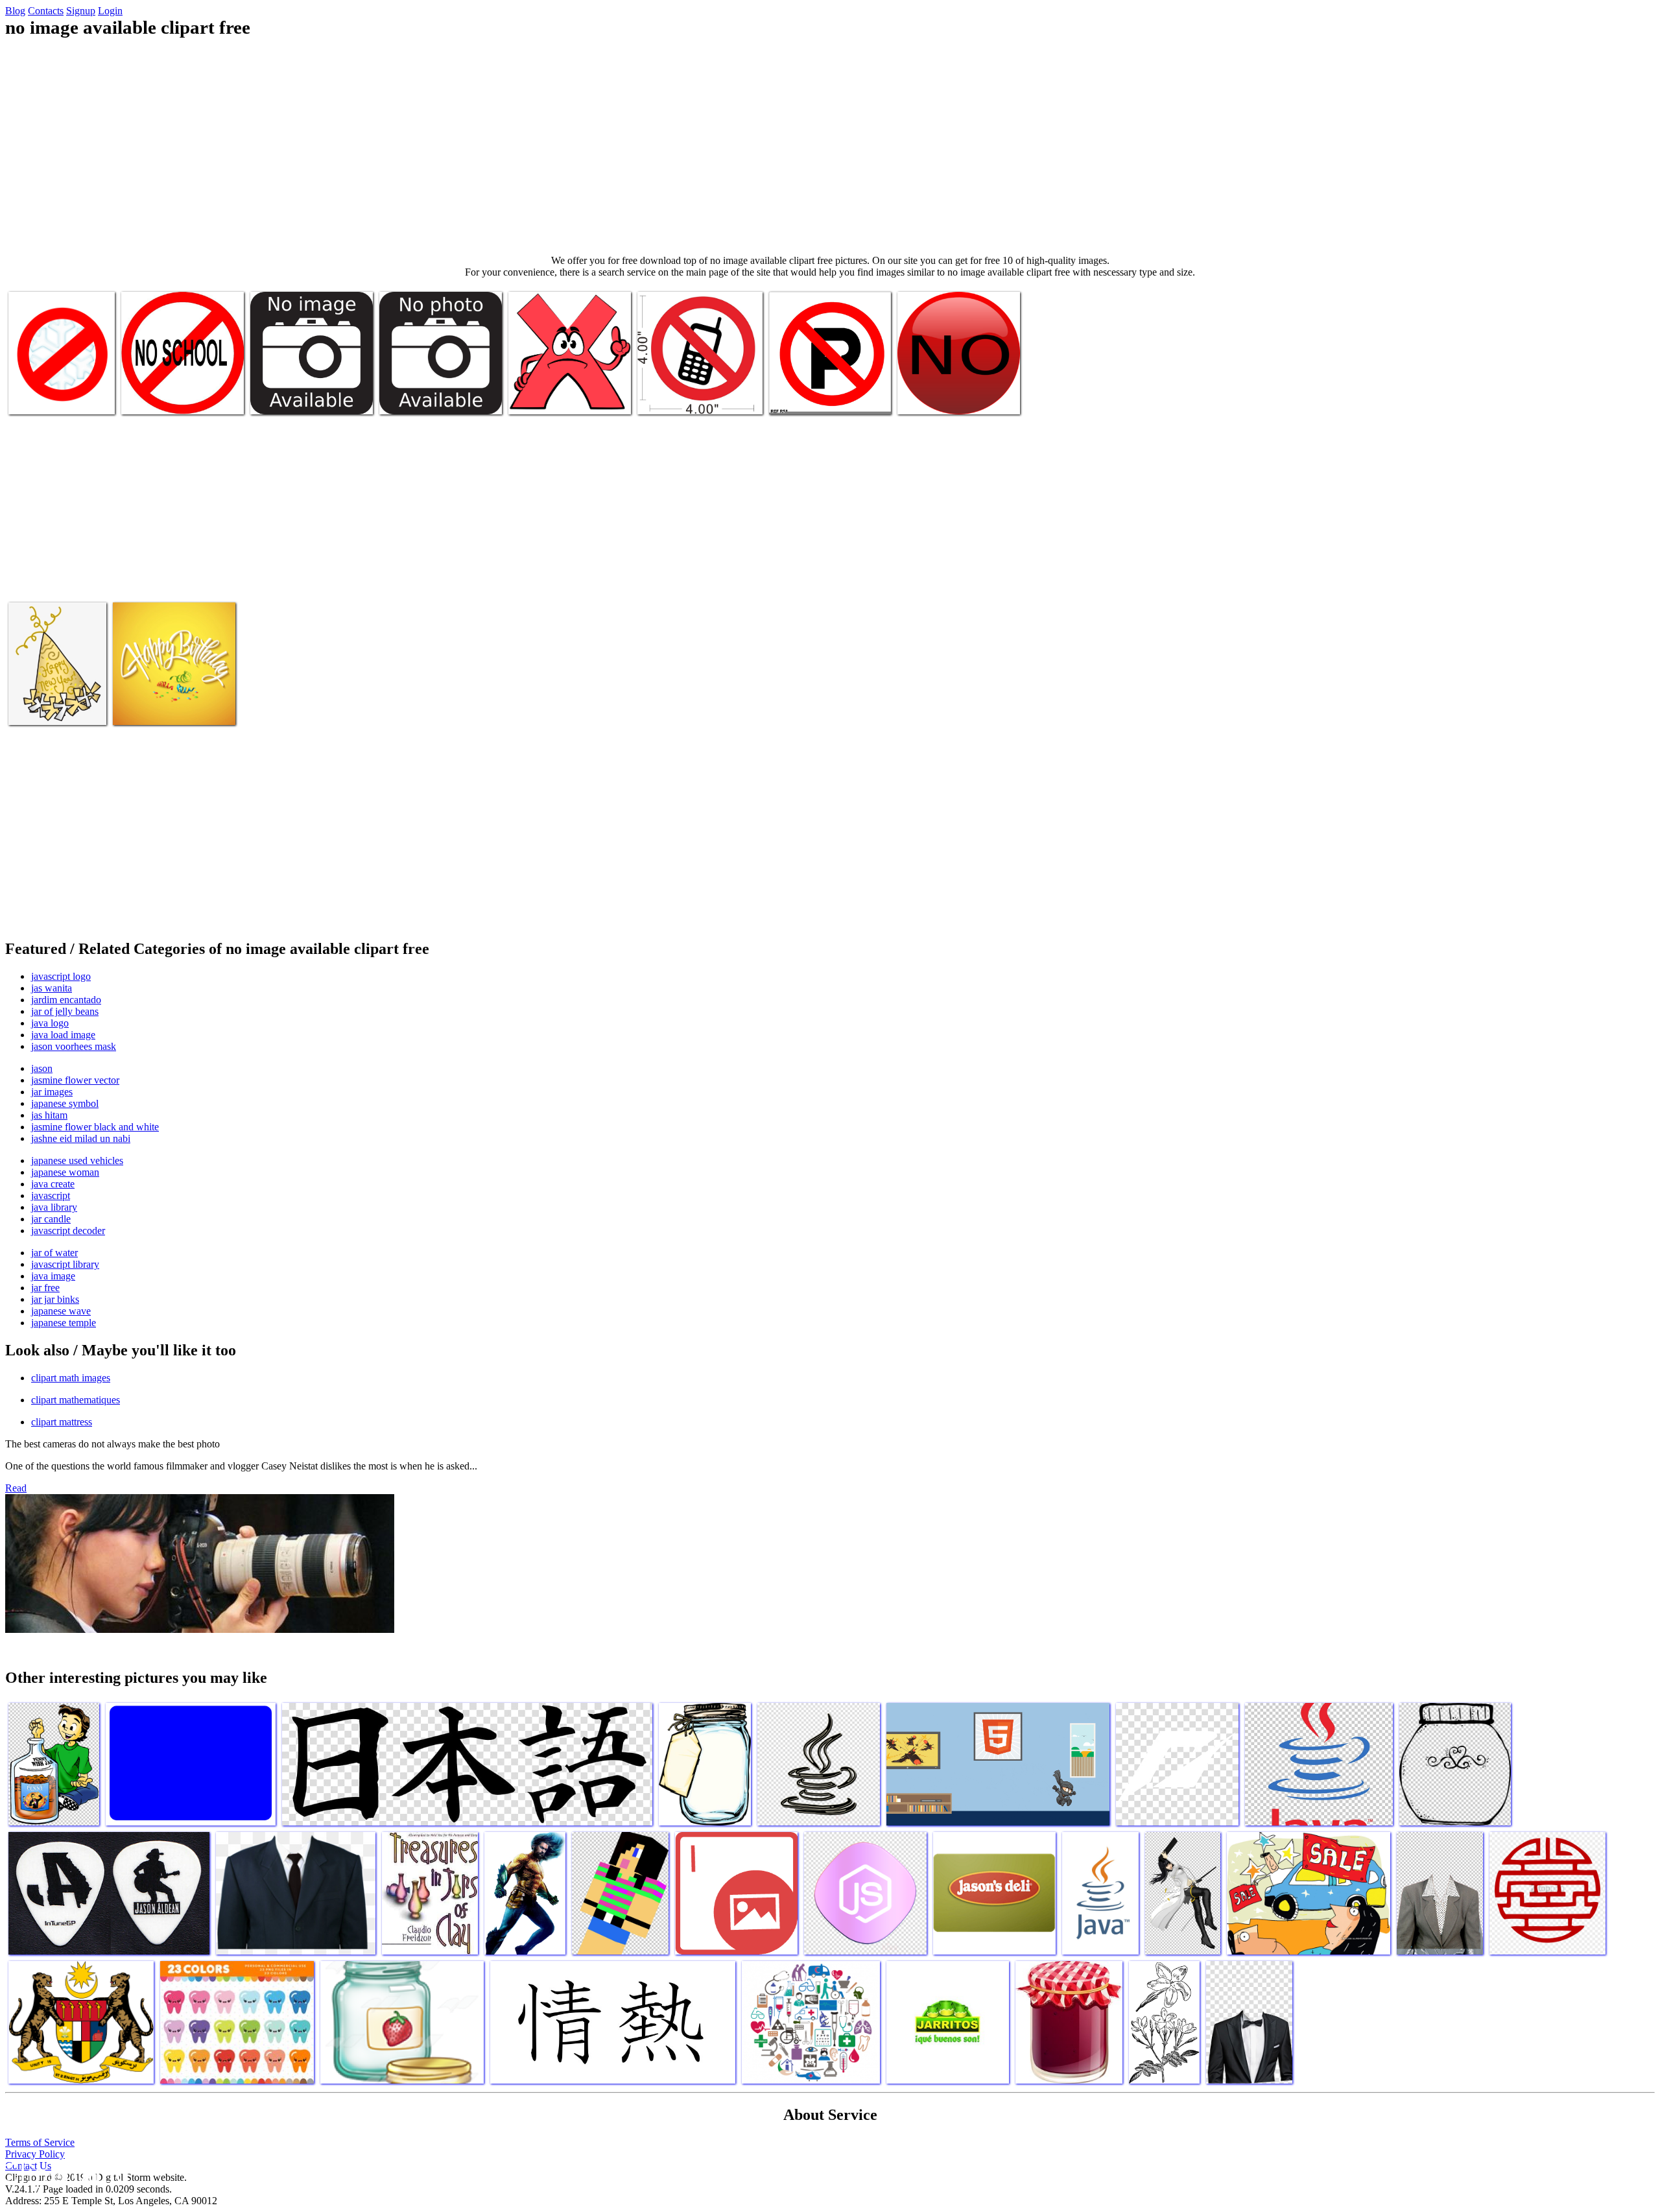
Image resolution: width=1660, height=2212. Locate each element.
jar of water (54, 1253)
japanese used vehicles (77, 1160)
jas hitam (49, 1115)
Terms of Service (40, 2142)
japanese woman (65, 1172)
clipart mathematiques (76, 1400)
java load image (63, 1035)
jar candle (51, 1219)
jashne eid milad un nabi (81, 1138)
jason (42, 1068)
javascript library (65, 1264)
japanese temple (64, 1323)
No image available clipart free (181, 397)
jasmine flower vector (75, 1080)
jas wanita (52, 988)
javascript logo (61, 976)
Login (110, 11)
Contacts (46, 11)
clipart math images (71, 1378)
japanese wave (61, 1311)
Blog (15, 11)
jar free (45, 1288)
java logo (50, 1023)
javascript (51, 1195)
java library (54, 1207)
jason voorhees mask (74, 1046)
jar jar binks (55, 1299)
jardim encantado (66, 1000)
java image (53, 1276)
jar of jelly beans (65, 1011)
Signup (81, 11)
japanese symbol (65, 1103)
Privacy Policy (35, 2154)
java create (53, 1184)
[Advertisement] (830, 147)
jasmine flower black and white (95, 1127)
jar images (52, 1092)
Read (16, 1488)
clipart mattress (62, 1422)
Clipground (65, 2173)
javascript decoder (68, 1231)
